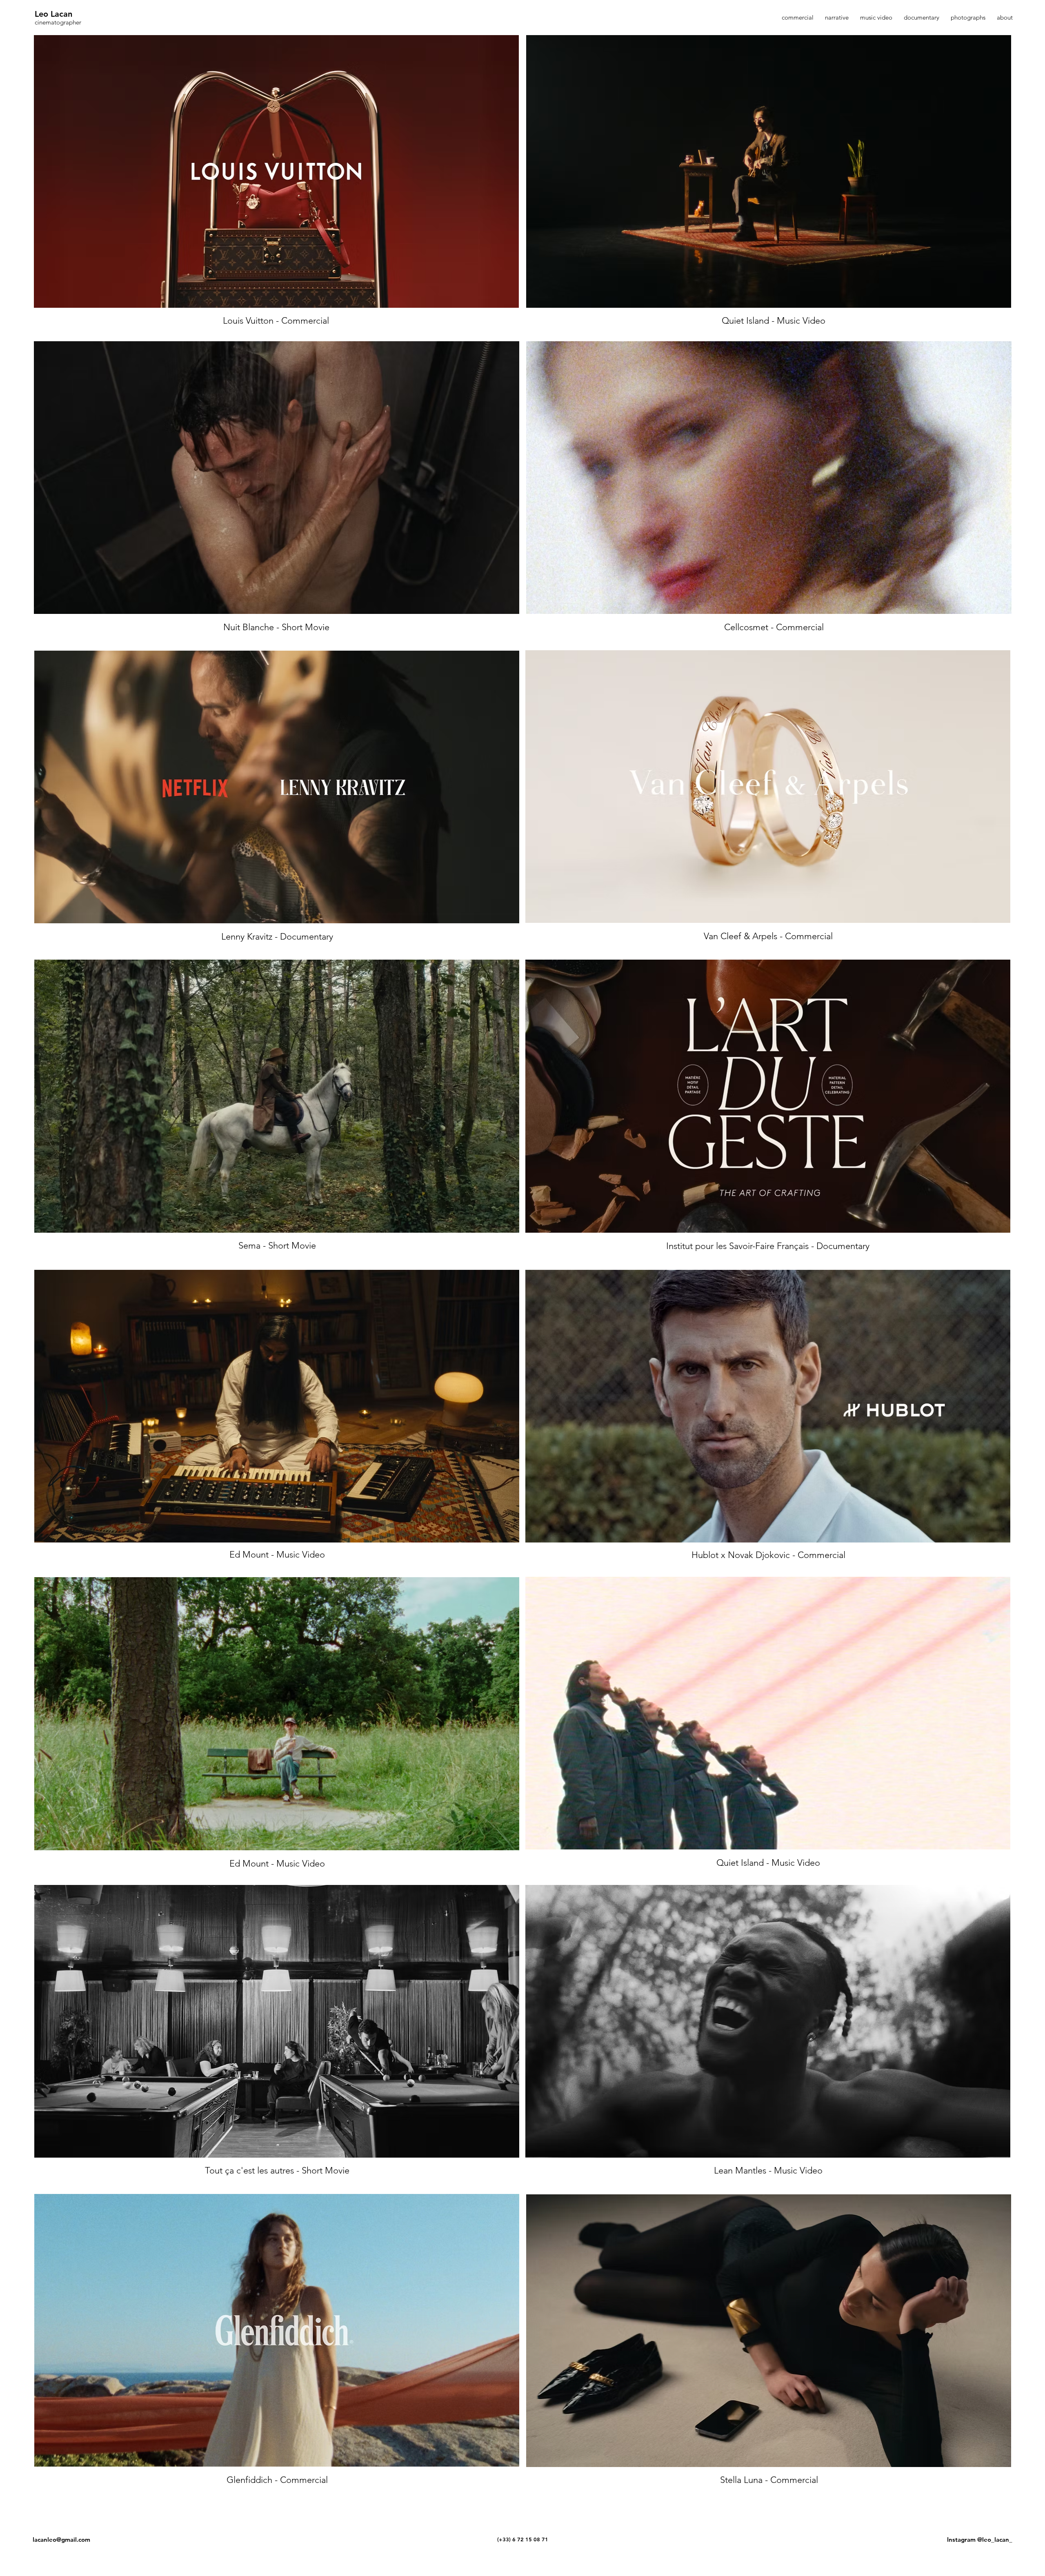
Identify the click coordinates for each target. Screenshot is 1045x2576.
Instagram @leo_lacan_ (980, 2539)
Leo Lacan (53, 14)
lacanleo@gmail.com (61, 2539)
